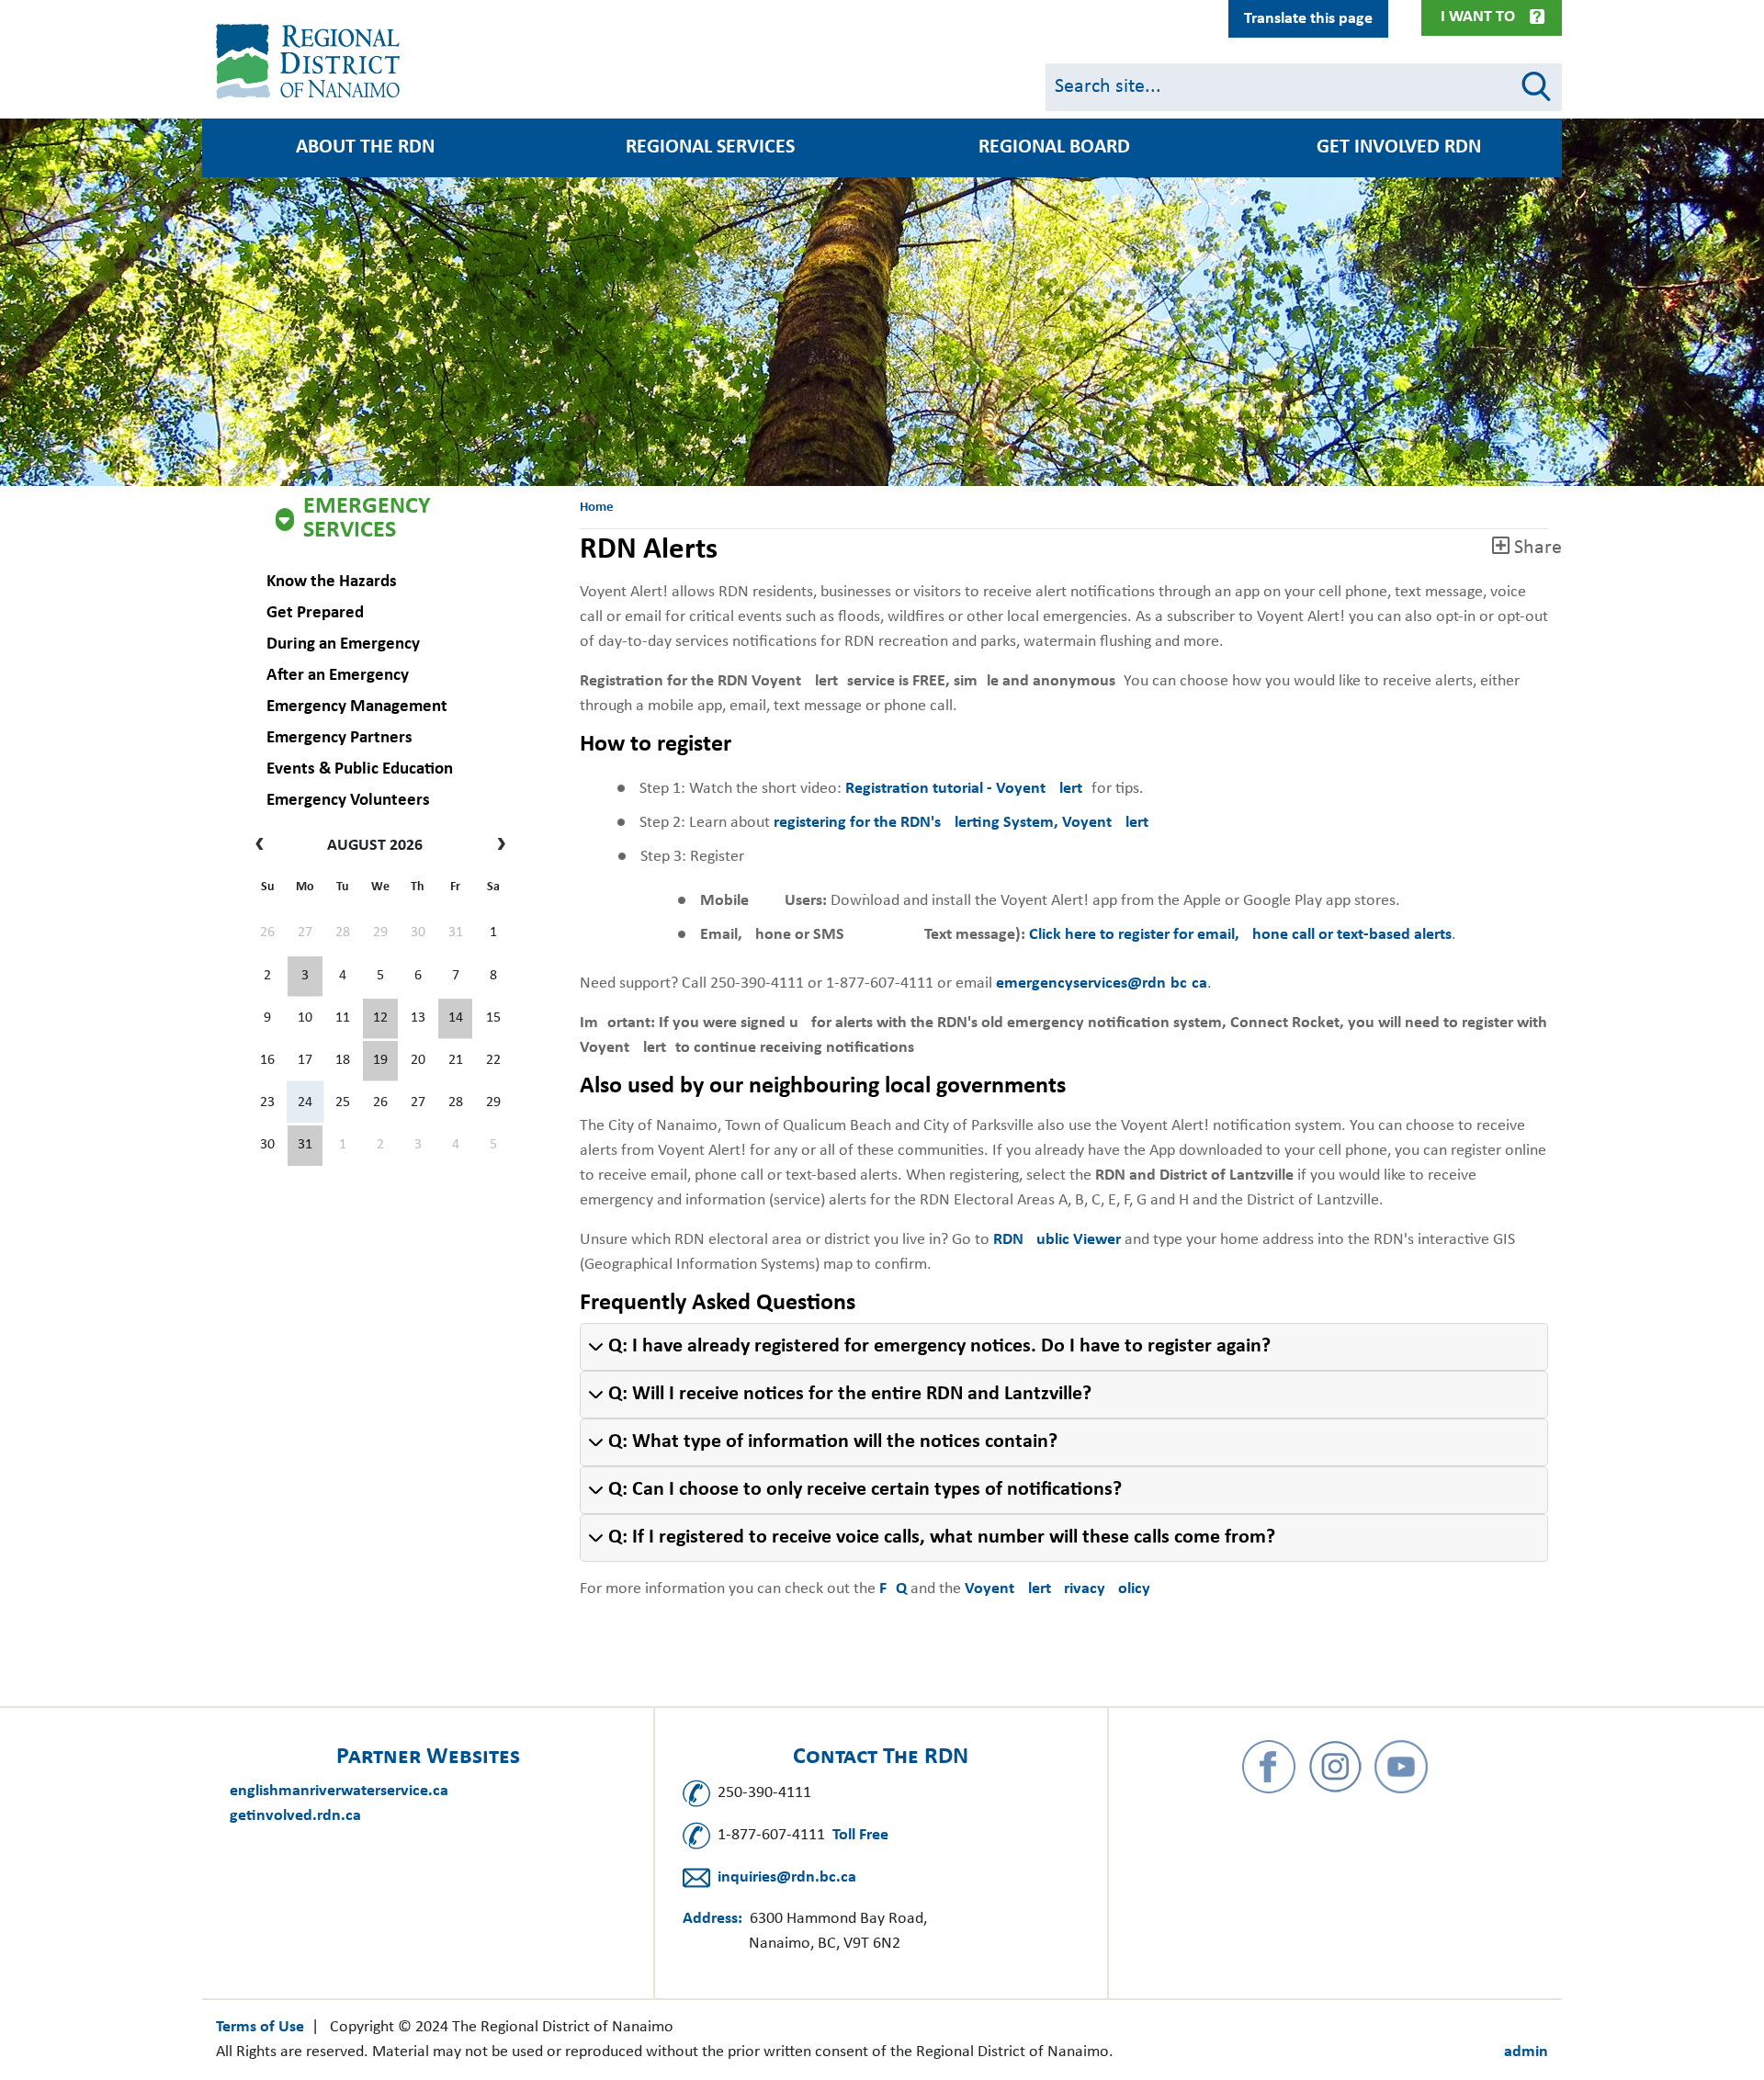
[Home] (311, 62)
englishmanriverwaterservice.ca (339, 1791)
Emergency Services (367, 519)
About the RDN (365, 148)
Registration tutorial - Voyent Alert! (967, 789)
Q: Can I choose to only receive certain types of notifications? (865, 1490)
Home (597, 508)
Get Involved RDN (1399, 148)
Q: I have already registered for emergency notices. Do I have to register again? (939, 1346)
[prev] (264, 846)
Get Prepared (315, 613)
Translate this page (1308, 19)
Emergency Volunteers (348, 801)
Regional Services (710, 148)
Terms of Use (260, 2027)
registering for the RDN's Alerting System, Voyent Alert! (964, 823)
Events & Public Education (360, 769)
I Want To (1478, 17)
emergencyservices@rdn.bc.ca (1102, 983)
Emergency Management (357, 707)
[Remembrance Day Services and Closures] (456, 1019)
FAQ (895, 1589)
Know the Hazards (332, 582)
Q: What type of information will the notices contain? (833, 1442)
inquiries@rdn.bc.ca (787, 1877)
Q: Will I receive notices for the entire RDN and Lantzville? (850, 1394)
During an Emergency (343, 644)
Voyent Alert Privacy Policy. (1059, 1589)
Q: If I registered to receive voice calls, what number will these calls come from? (942, 1537)
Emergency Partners (339, 738)
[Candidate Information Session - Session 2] (380, 1019)
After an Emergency (338, 676)
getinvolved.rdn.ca (295, 1816)
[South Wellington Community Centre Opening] (380, 1061)
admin (1526, 2052)
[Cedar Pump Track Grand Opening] (305, 1146)
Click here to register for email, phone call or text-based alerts (1240, 935)
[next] (497, 846)
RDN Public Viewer (1057, 1240)
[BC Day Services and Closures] (305, 977)
